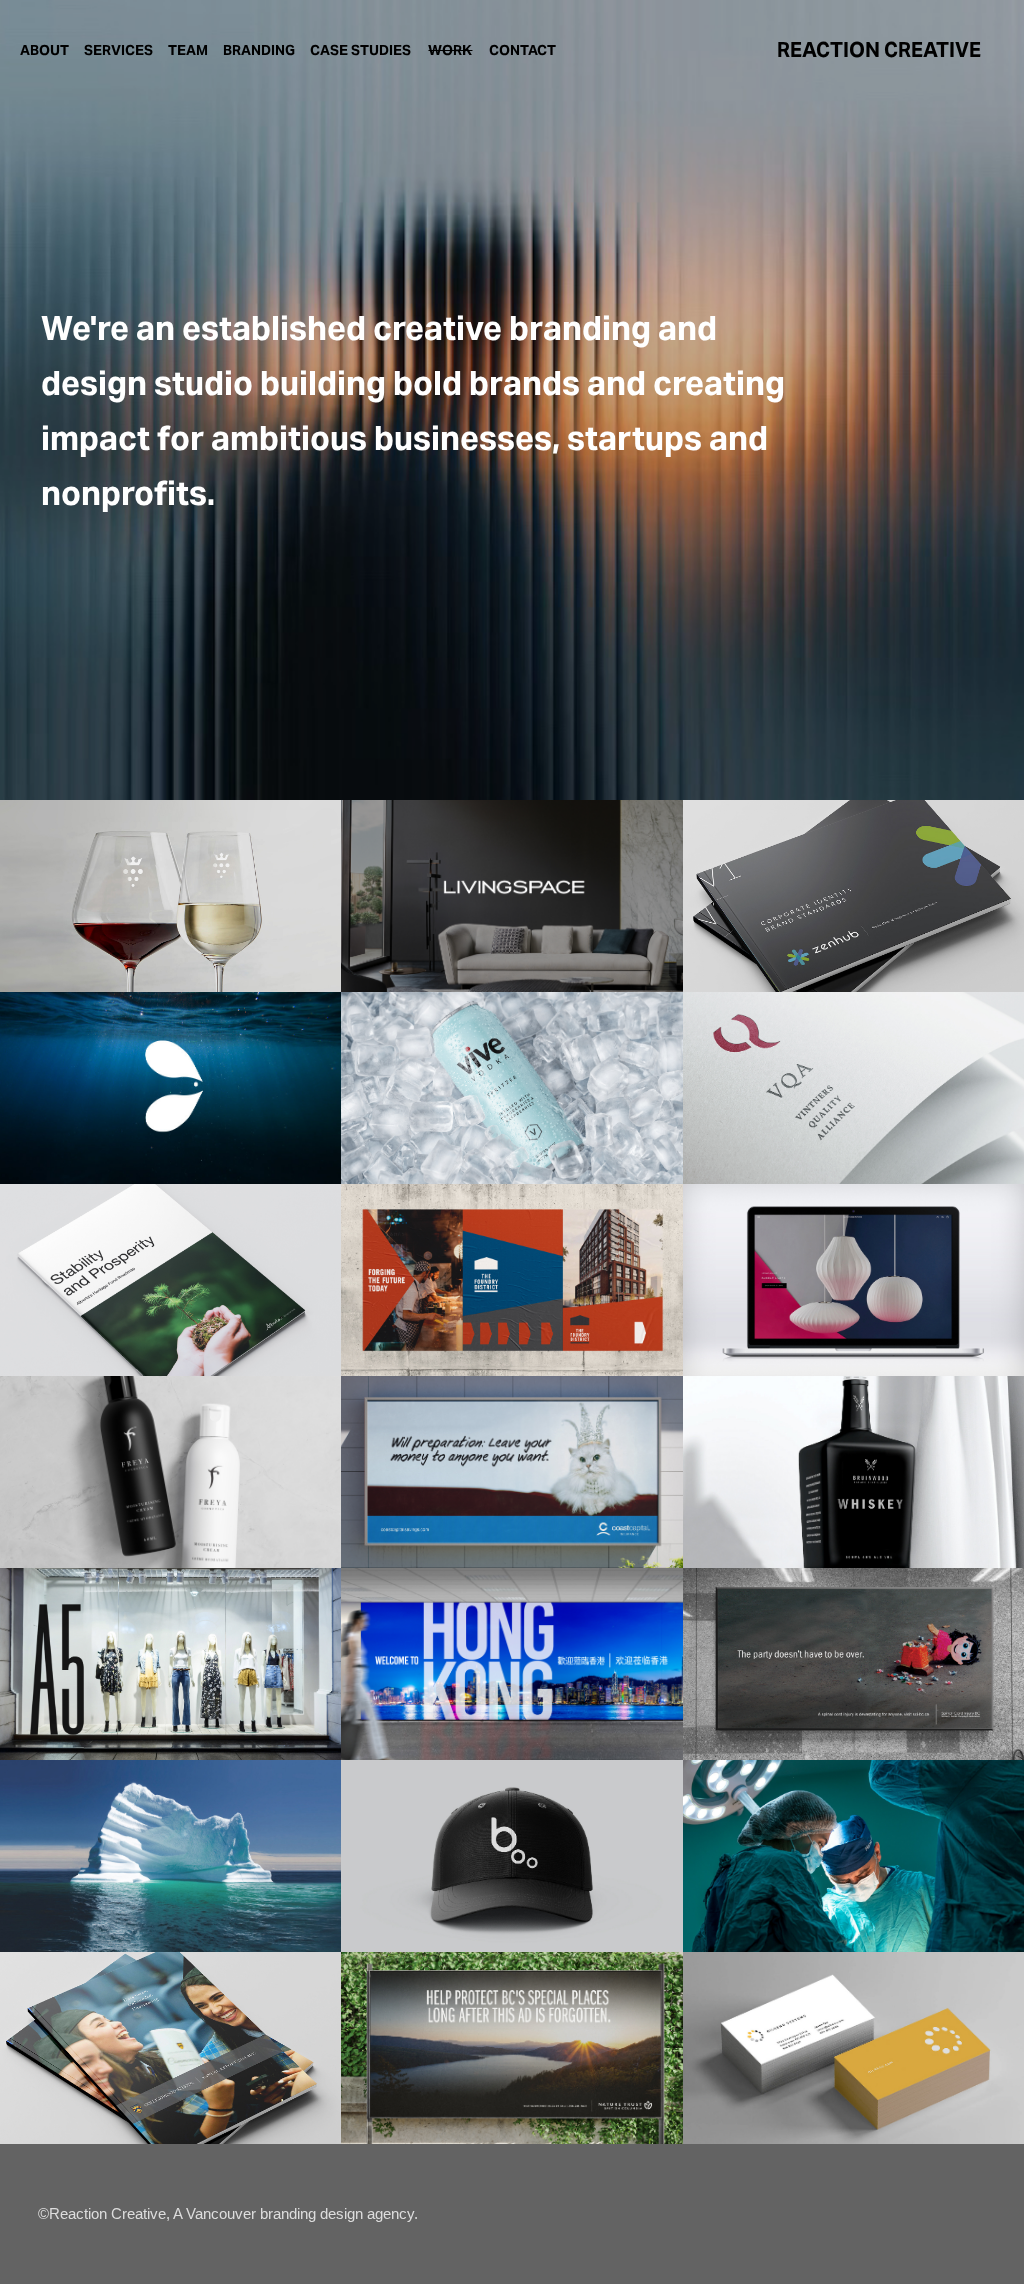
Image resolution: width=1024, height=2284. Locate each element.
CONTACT (522, 50)
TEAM (188, 50)
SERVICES (118, 50)
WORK (450, 50)
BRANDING (259, 50)
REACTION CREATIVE (879, 50)
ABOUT (44, 50)
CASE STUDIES (360, 50)
